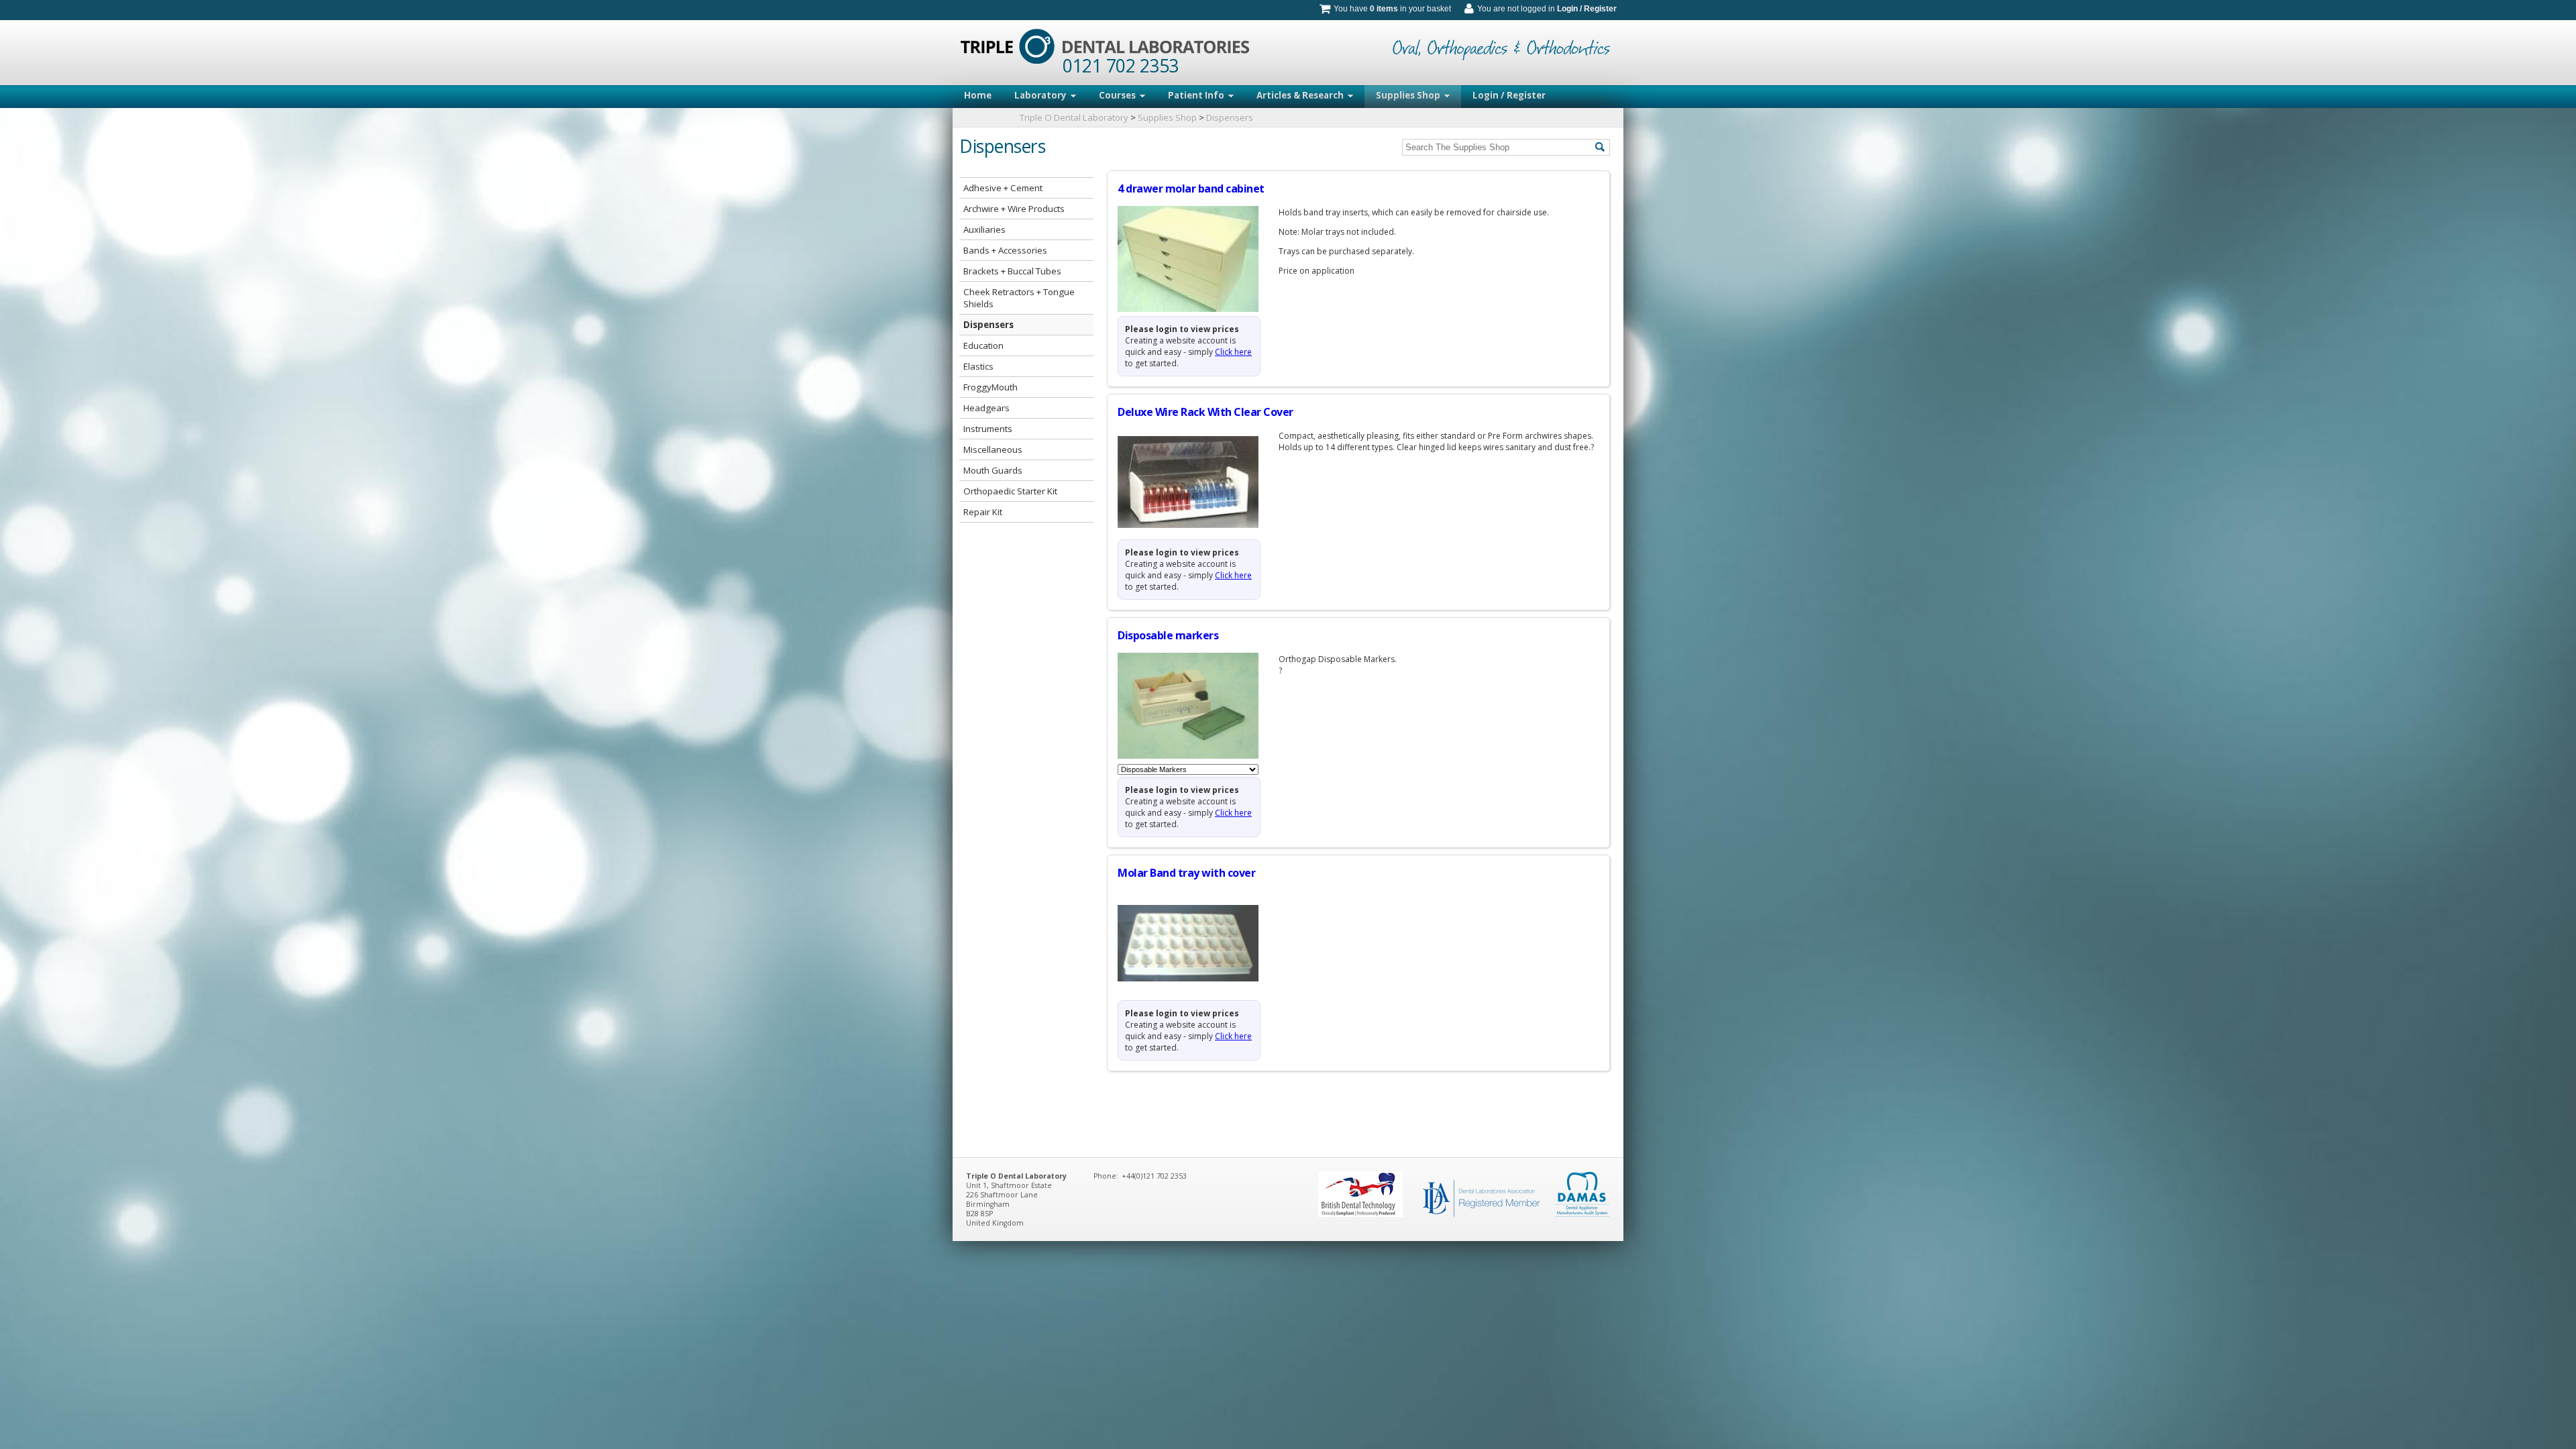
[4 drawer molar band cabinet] (1198, 259)
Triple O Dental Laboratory (1074, 117)
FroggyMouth (990, 387)
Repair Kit (983, 512)
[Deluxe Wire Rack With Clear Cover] (1198, 482)
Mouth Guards (993, 470)
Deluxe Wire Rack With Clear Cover (1205, 412)
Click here (1233, 352)
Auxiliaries (984, 229)
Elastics (978, 366)
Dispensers (1230, 117)
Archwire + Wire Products (1014, 209)
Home (978, 95)
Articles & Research (1300, 95)
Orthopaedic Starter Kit (1010, 491)
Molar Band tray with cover (1186, 873)
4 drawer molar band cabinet (1191, 189)
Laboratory (1040, 95)
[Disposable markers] (1198, 706)
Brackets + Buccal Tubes (1012, 271)
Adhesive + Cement (1003, 188)
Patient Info (1196, 95)
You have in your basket (1392, 9)
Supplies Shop (1408, 95)
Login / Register (1587, 9)
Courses (1117, 95)
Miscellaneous (993, 449)
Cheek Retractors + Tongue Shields (1019, 298)
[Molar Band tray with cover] (1198, 943)
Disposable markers (1168, 635)
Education (983, 345)
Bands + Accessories (1005, 250)
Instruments (988, 429)
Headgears (986, 408)
